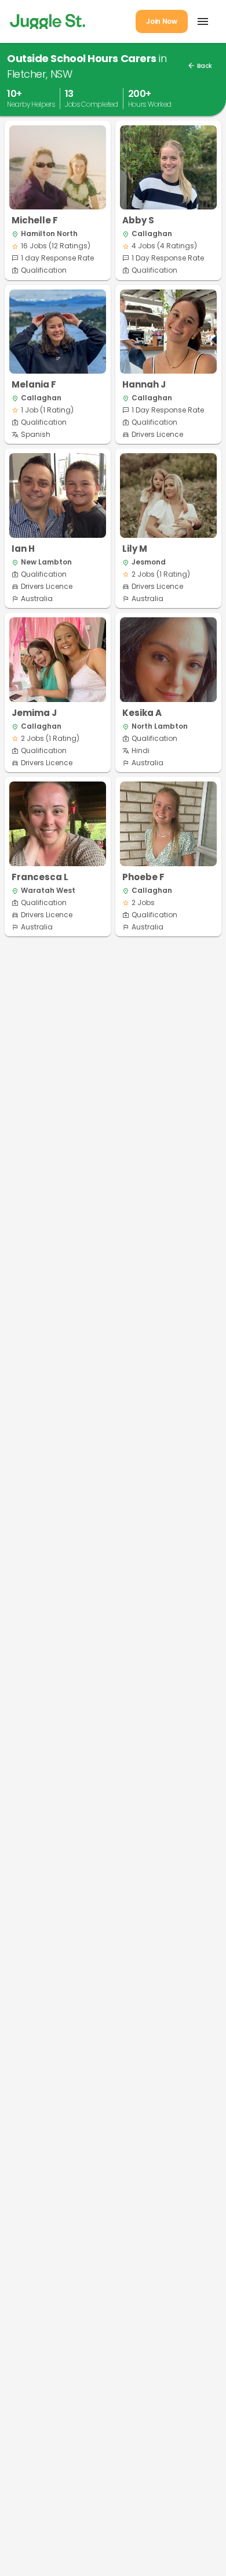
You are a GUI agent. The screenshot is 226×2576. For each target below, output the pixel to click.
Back (200, 66)
